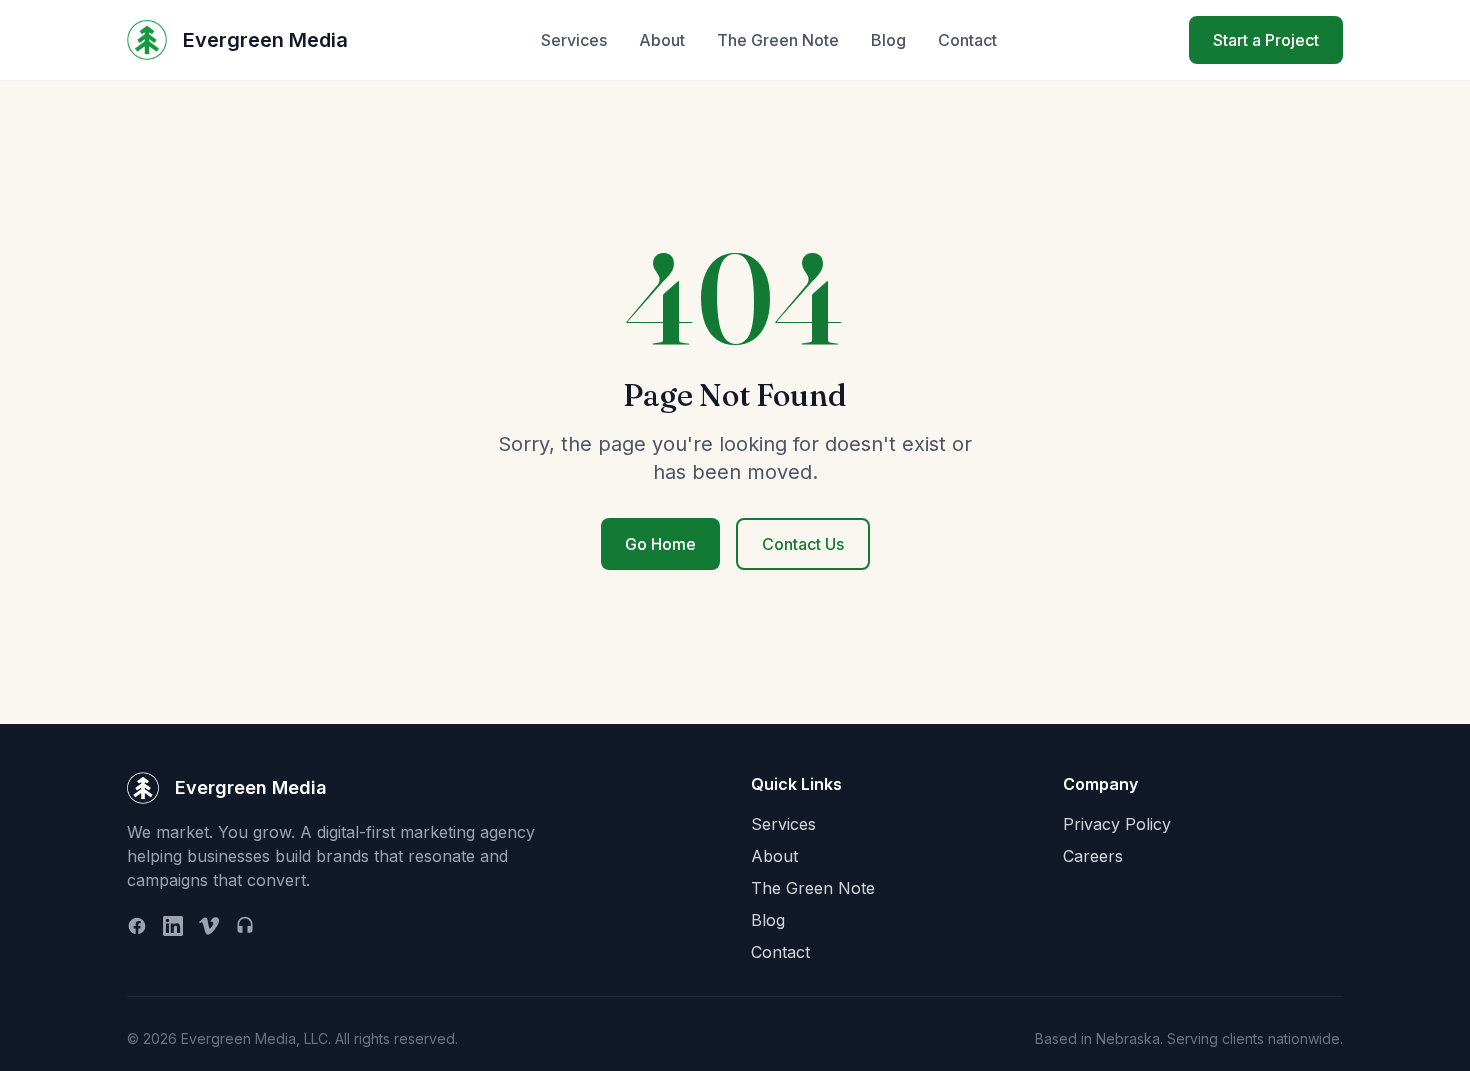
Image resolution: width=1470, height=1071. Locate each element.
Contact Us (803, 544)
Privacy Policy (1117, 824)
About (662, 40)
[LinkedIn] (173, 926)
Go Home (660, 544)
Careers (1093, 856)
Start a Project (1266, 40)
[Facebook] (137, 926)
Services (574, 40)
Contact (967, 40)
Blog (888, 40)
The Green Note (778, 40)
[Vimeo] (209, 926)
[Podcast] (245, 926)
